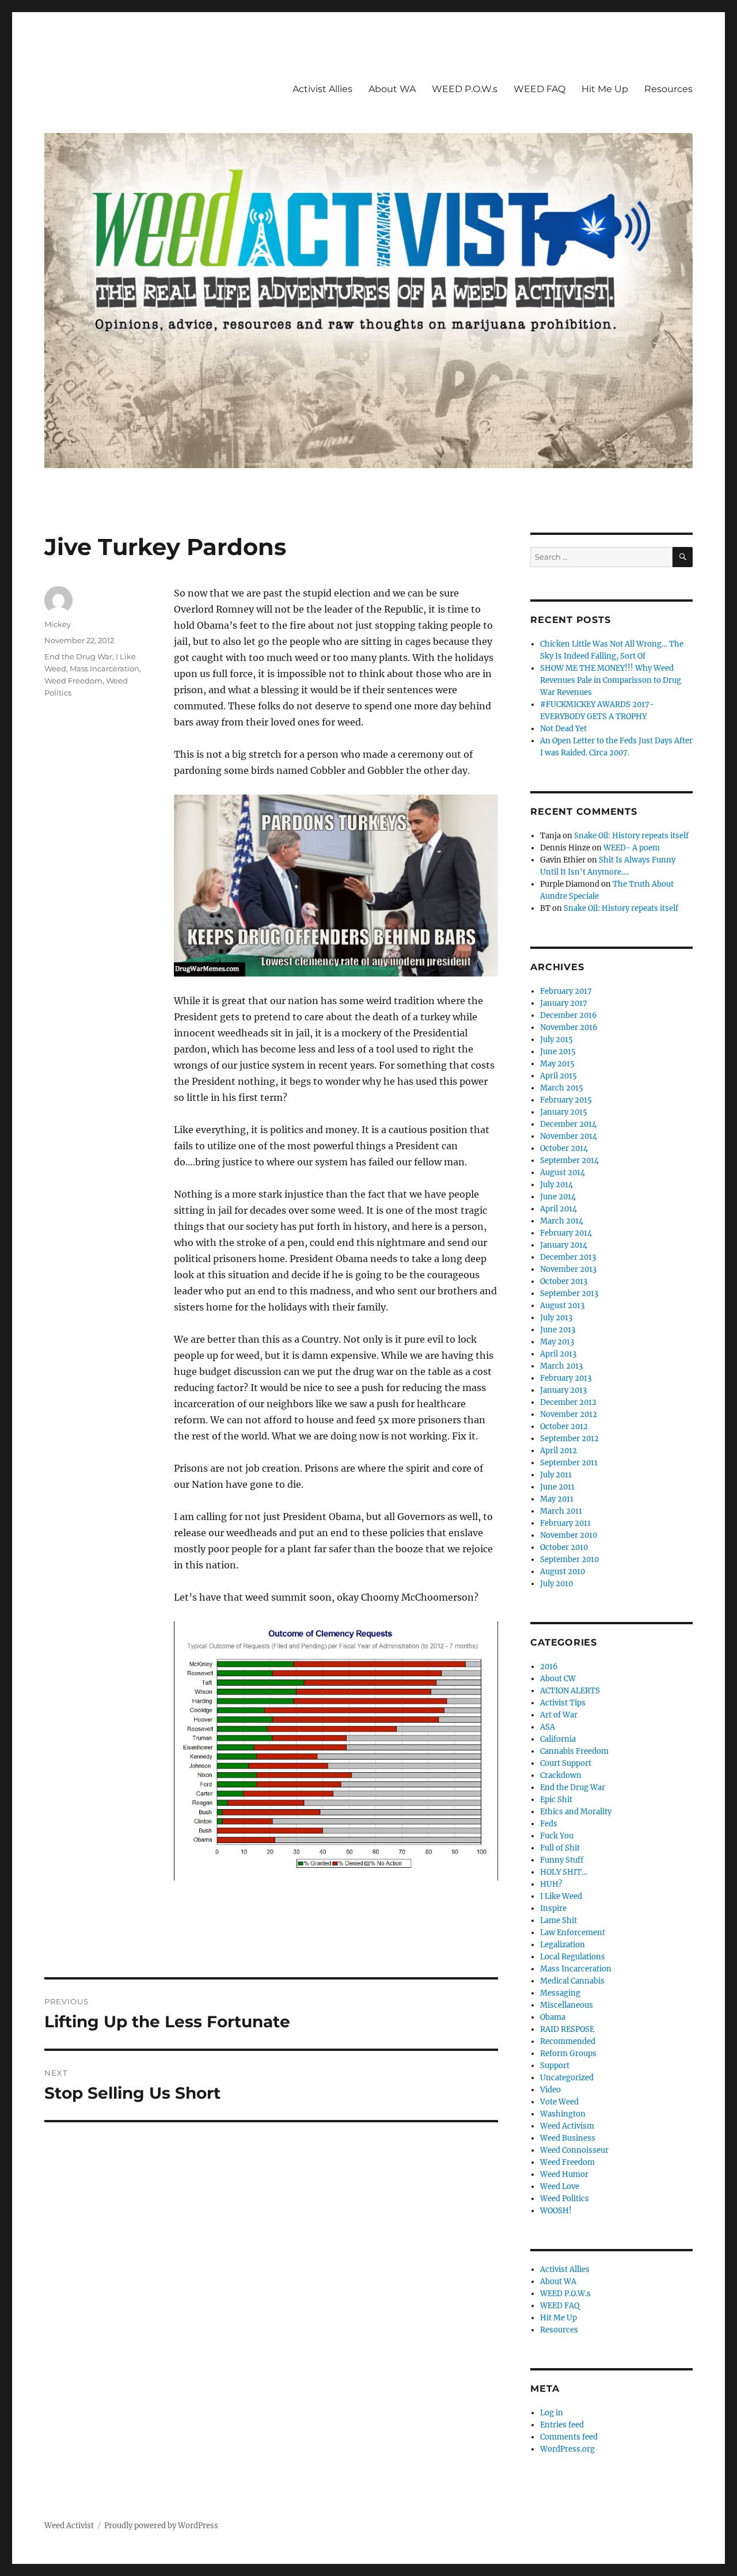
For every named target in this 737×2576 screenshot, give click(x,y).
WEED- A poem (632, 848)
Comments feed (569, 2437)
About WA (392, 89)
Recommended (568, 2041)
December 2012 (568, 1402)
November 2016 (569, 1027)
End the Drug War (78, 656)
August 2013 (562, 1306)
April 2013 (558, 1354)
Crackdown (561, 1775)
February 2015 (566, 1100)
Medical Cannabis (572, 1981)
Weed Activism (567, 2126)
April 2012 (559, 1451)
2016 (549, 1667)
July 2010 (556, 1584)
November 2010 (569, 1535)
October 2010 (564, 1547)
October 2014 (564, 1148)
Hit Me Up (605, 89)
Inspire (553, 1908)
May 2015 (557, 1064)
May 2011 (557, 1499)
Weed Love (560, 2186)
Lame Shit (559, 1920)
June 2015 (558, 1052)
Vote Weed (559, 2102)
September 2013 (569, 1293)
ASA (548, 1727)
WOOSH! (556, 2211)
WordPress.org (567, 2449)
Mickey (58, 624)
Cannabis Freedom (574, 1751)
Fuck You (557, 1836)
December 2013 (568, 1257)
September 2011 (569, 1463)
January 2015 (564, 1112)
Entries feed (562, 2425)
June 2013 (558, 1330)
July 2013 (556, 1318)
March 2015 (562, 1088)
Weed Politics (565, 2199)
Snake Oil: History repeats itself (631, 836)
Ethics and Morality (576, 1812)
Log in (552, 2413)
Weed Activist (69, 2526)
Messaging (560, 1993)
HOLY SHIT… (564, 1872)
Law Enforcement (573, 1933)
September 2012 (569, 1439)
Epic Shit (556, 1800)
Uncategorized (567, 2078)
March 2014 (562, 1221)
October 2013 (564, 1281)
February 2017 (566, 991)
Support (555, 2066)
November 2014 (569, 1136)
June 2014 (558, 1197)
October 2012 (564, 1426)
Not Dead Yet (563, 729)
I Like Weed (561, 1896)
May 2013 (557, 1342)
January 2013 (563, 1390)
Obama (553, 2017)
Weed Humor (564, 2174)
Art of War (559, 1715)
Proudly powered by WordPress (161, 2526)
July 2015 (556, 1040)
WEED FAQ (540, 89)
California (558, 1739)
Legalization (563, 1945)
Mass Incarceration (105, 668)
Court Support (566, 1763)
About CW (558, 1679)
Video (550, 2090)
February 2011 (565, 1523)
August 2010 (563, 1572)
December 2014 (568, 1124)
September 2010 (569, 1559)
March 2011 (561, 1511)
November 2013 (568, 1269)
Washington (563, 2114)
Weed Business (568, 2138)
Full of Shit (560, 1848)
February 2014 (566, 1233)
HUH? (551, 1884)
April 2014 (559, 1209)
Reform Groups (568, 2053)
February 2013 (566, 1378)
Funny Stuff (562, 1860)
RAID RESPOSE (567, 2029)
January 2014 (564, 1245)
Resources (668, 89)
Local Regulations (573, 1957)
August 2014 (563, 1173)
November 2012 (569, 1414)
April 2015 (559, 1076)
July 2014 (556, 1185)
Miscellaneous (567, 2005)
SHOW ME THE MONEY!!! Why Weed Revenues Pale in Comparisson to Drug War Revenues (611, 680)
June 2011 (557, 1487)
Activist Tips (563, 1703)
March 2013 (561, 1366)
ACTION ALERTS (570, 1691)
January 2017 (564, 1003)
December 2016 (569, 1015)
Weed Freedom (73, 681)
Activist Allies (322, 89)
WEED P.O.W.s (465, 89)
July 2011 (556, 1475)
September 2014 (569, 1160)
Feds (549, 1824)
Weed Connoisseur (574, 2150)
